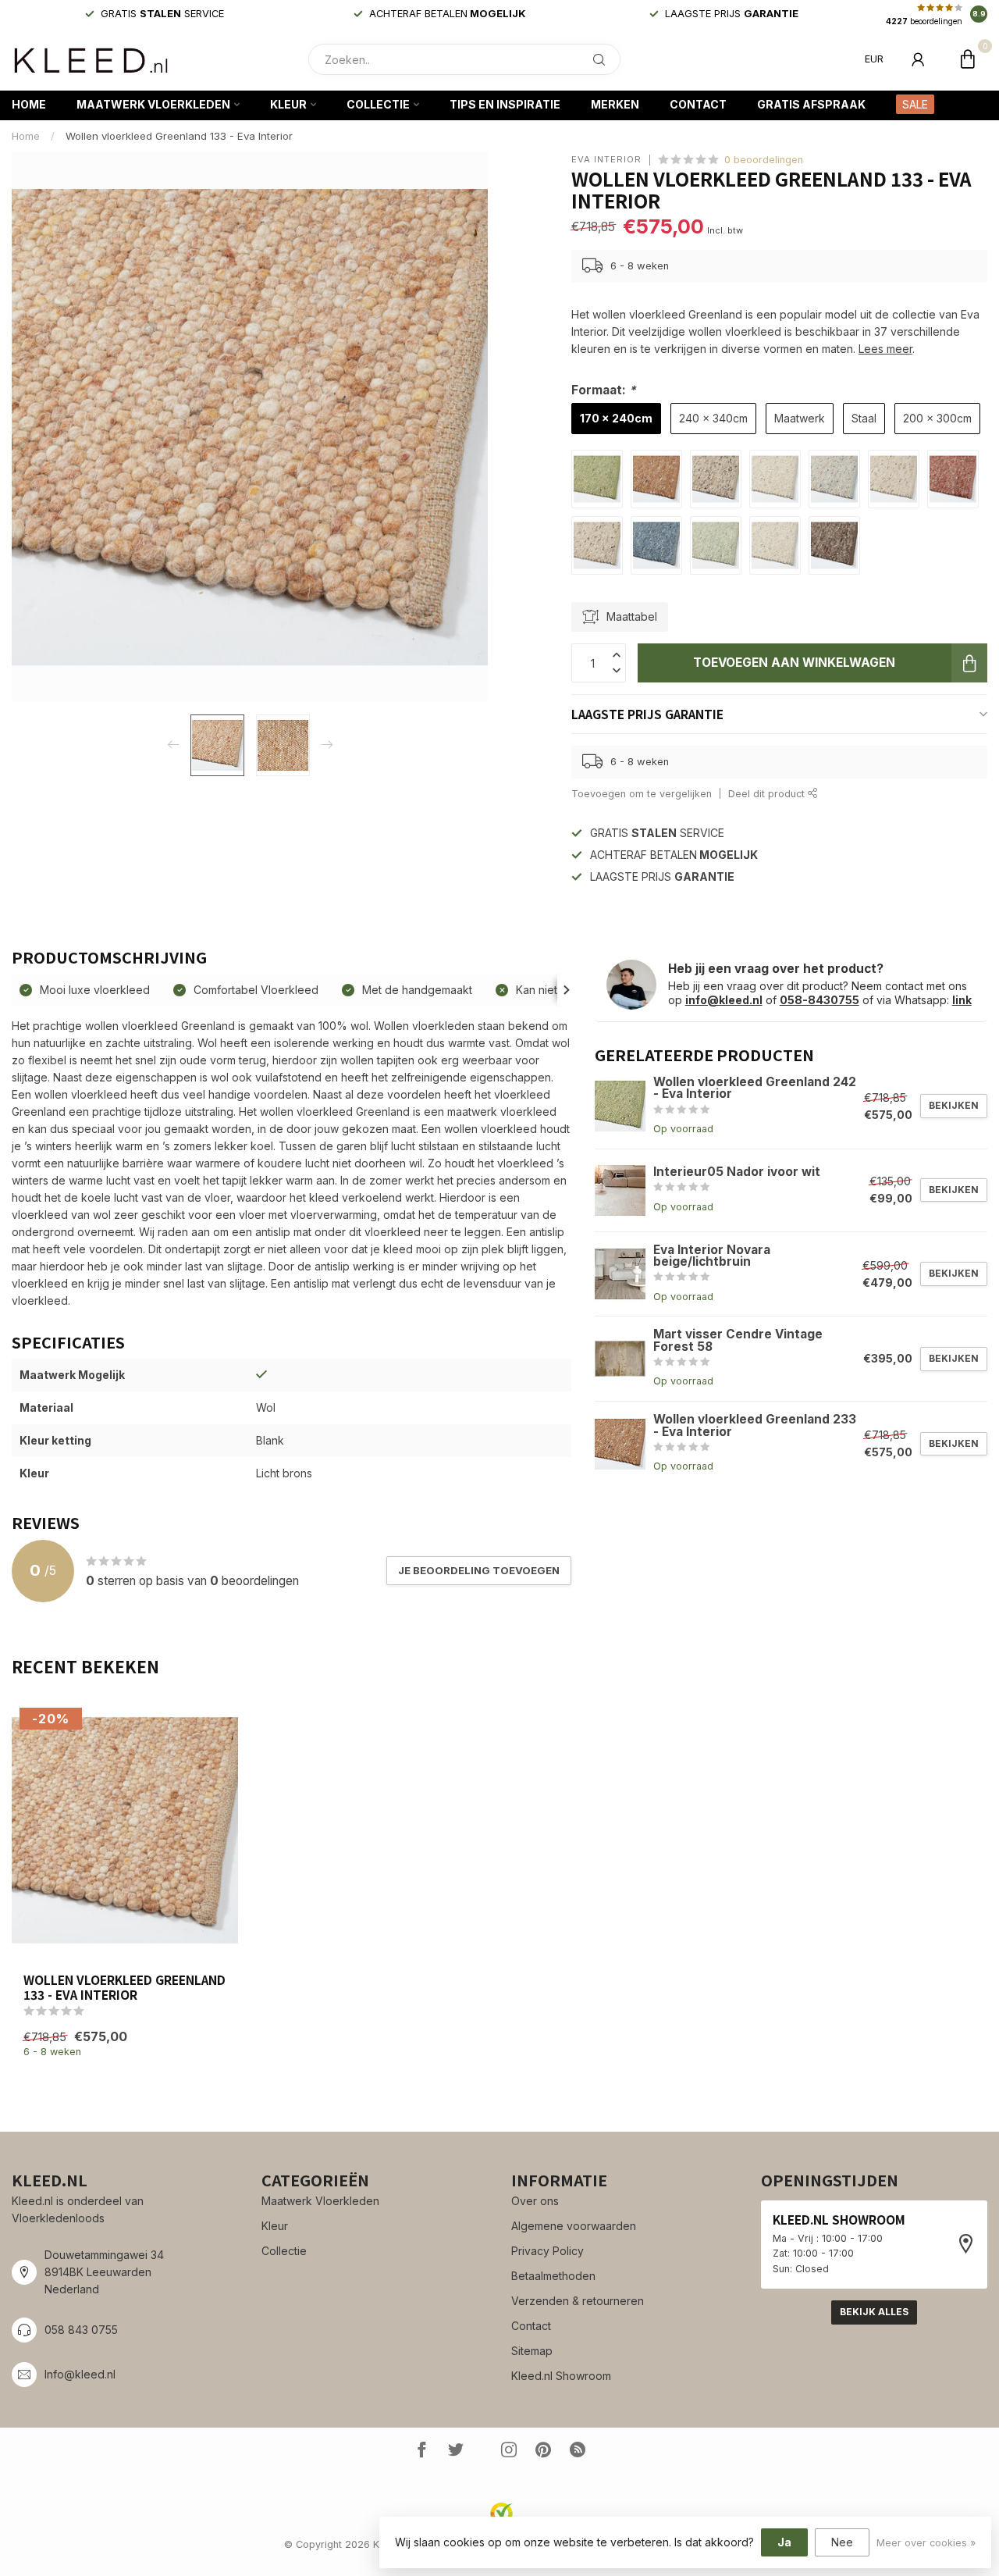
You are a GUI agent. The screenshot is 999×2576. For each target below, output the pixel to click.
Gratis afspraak (811, 104)
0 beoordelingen (764, 160)
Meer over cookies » (926, 2543)
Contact (698, 104)
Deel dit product (768, 794)
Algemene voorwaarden (574, 2226)
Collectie (378, 104)
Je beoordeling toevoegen (479, 1570)
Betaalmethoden (553, 2276)
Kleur (288, 104)
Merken (615, 104)
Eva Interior (606, 160)
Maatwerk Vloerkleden (153, 104)
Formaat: (604, 390)
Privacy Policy (547, 2251)
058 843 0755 (81, 2330)
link (962, 1000)
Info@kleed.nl (80, 2374)
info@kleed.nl (724, 1000)
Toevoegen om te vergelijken (642, 794)
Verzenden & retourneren (578, 2301)
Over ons (535, 2201)
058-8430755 (819, 1000)
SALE (915, 104)
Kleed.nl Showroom (561, 2376)
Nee (842, 2542)
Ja (784, 2542)
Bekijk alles (874, 2312)
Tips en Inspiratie (505, 104)
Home (29, 104)
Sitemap (532, 2351)
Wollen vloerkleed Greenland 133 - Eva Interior (179, 136)
